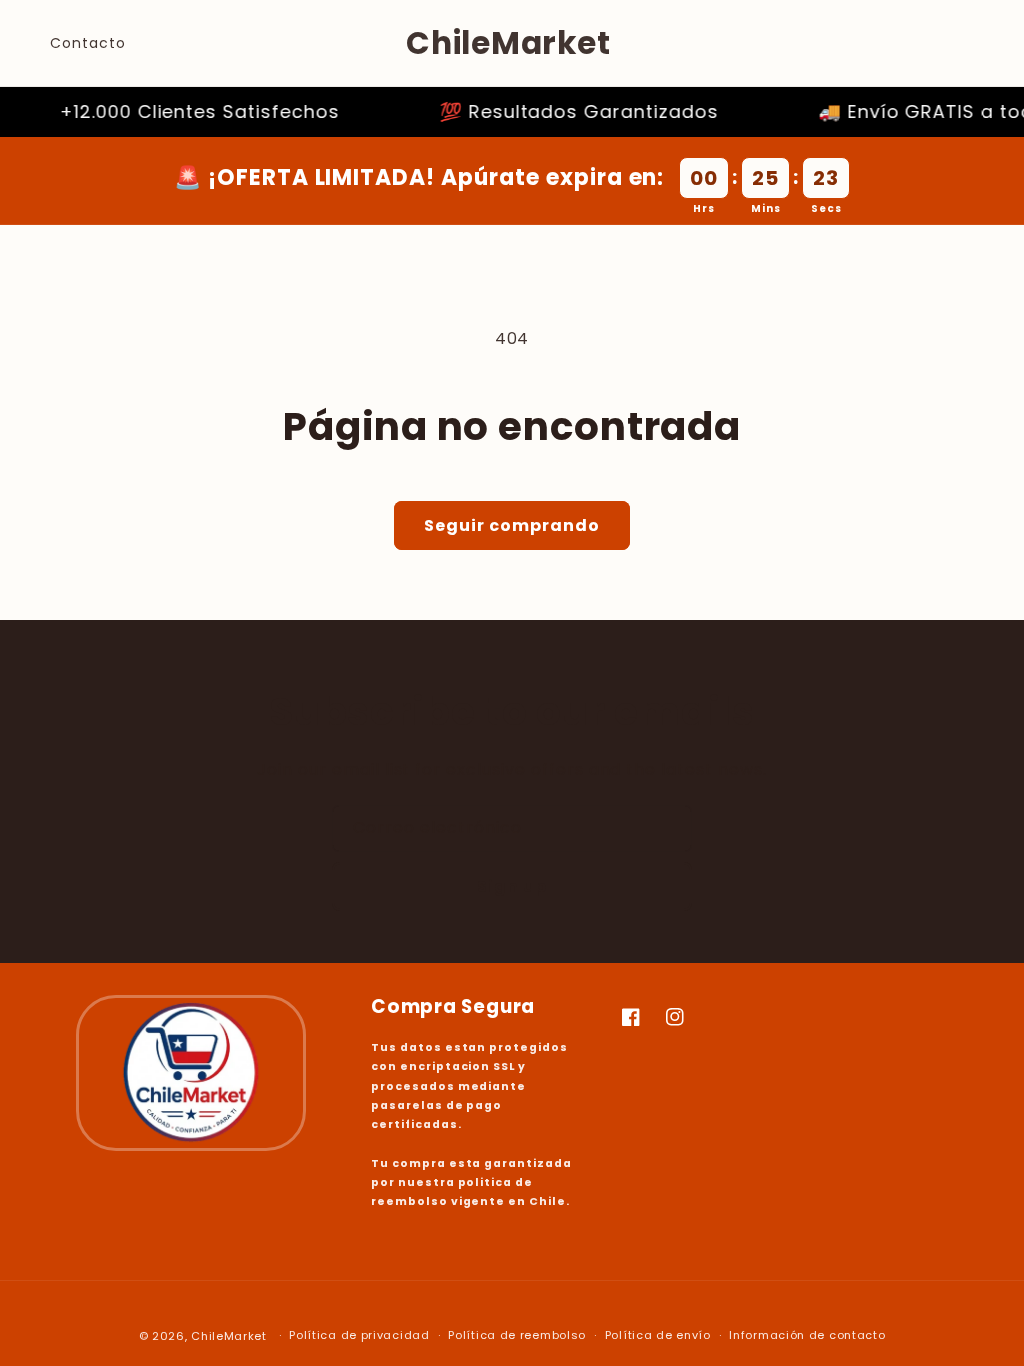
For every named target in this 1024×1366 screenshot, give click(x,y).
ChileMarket (229, 1336)
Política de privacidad (359, 1335)
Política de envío (658, 1335)
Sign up (512, 886)
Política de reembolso (517, 1335)
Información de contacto (807, 1335)
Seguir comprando (512, 525)
